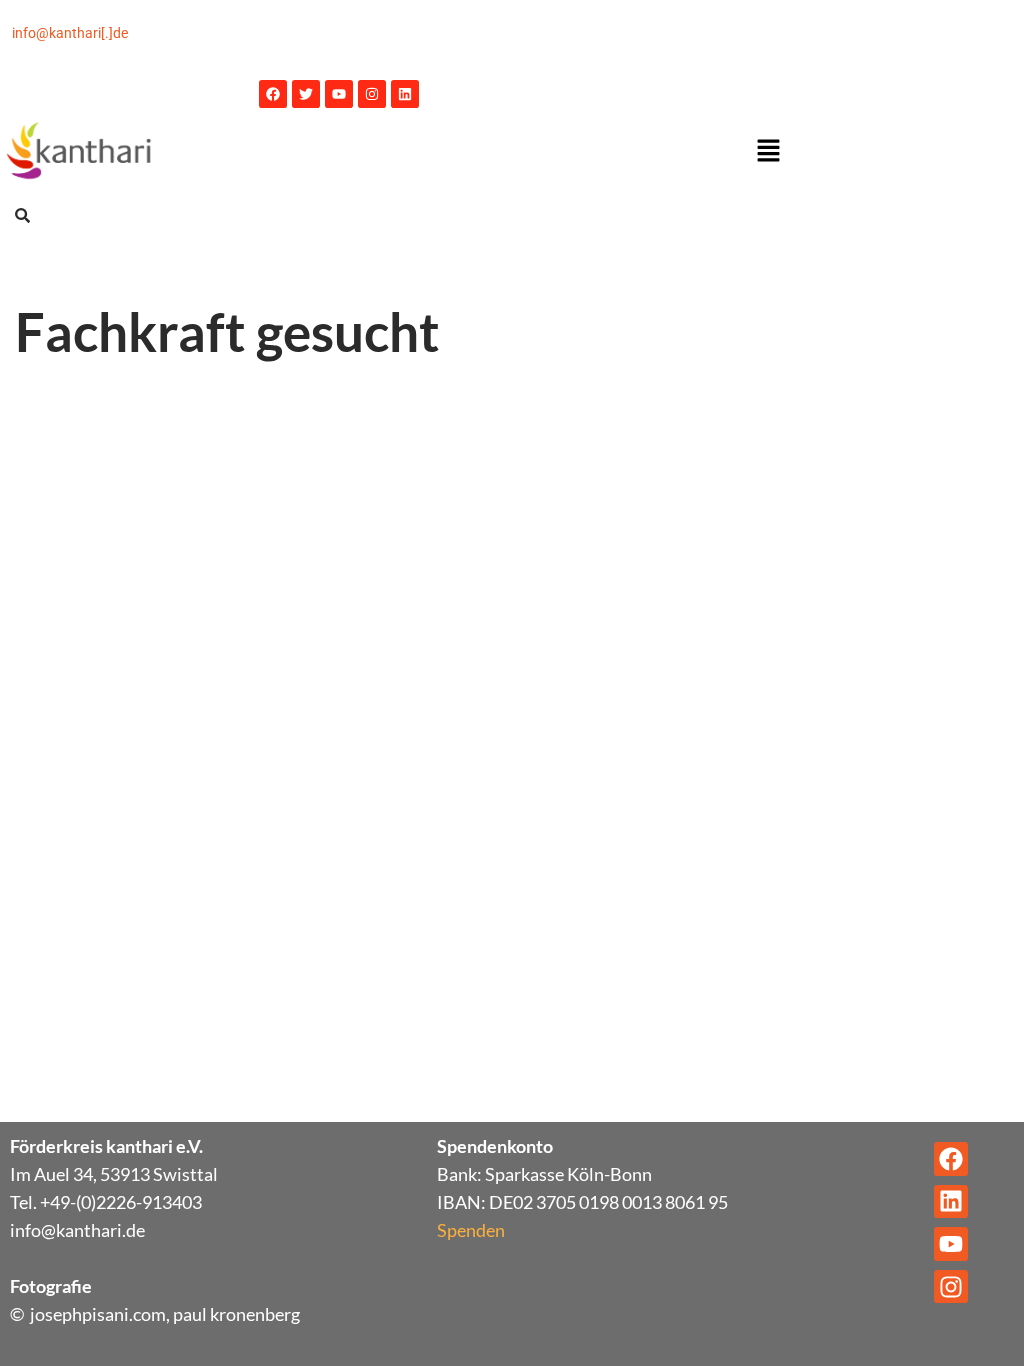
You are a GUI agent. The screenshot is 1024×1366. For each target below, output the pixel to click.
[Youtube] (339, 94)
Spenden (471, 1230)
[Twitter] (306, 94)
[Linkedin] (405, 94)
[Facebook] (273, 94)
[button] (768, 151)
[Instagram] (372, 94)
